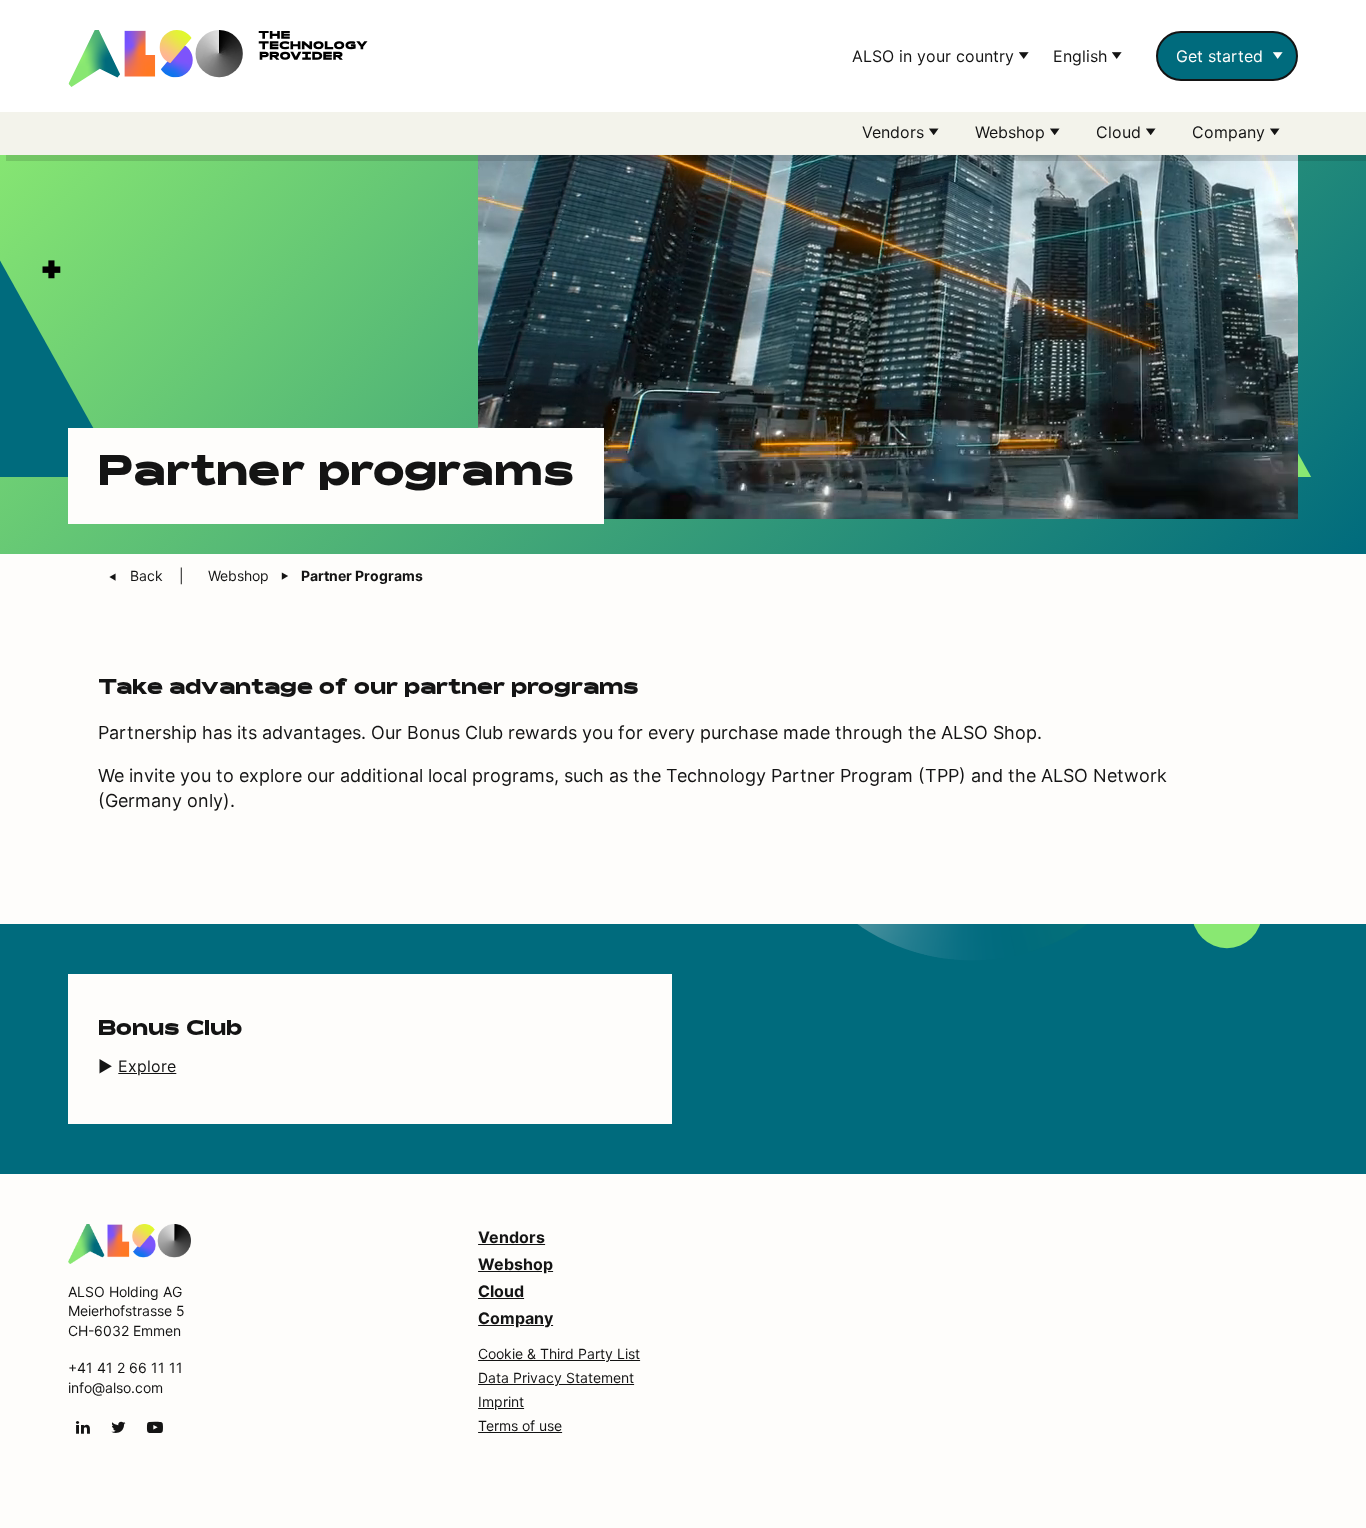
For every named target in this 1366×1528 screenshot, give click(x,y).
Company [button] (1231, 132)
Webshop (515, 1264)
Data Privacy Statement (556, 1377)
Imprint (501, 1401)
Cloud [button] (1121, 132)
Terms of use (520, 1425)
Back (148, 575)
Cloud (501, 1291)
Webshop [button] (1012, 132)
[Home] (129, 1242)
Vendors (511, 1237)
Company (515, 1318)
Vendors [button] (895, 132)
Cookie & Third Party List (559, 1353)
